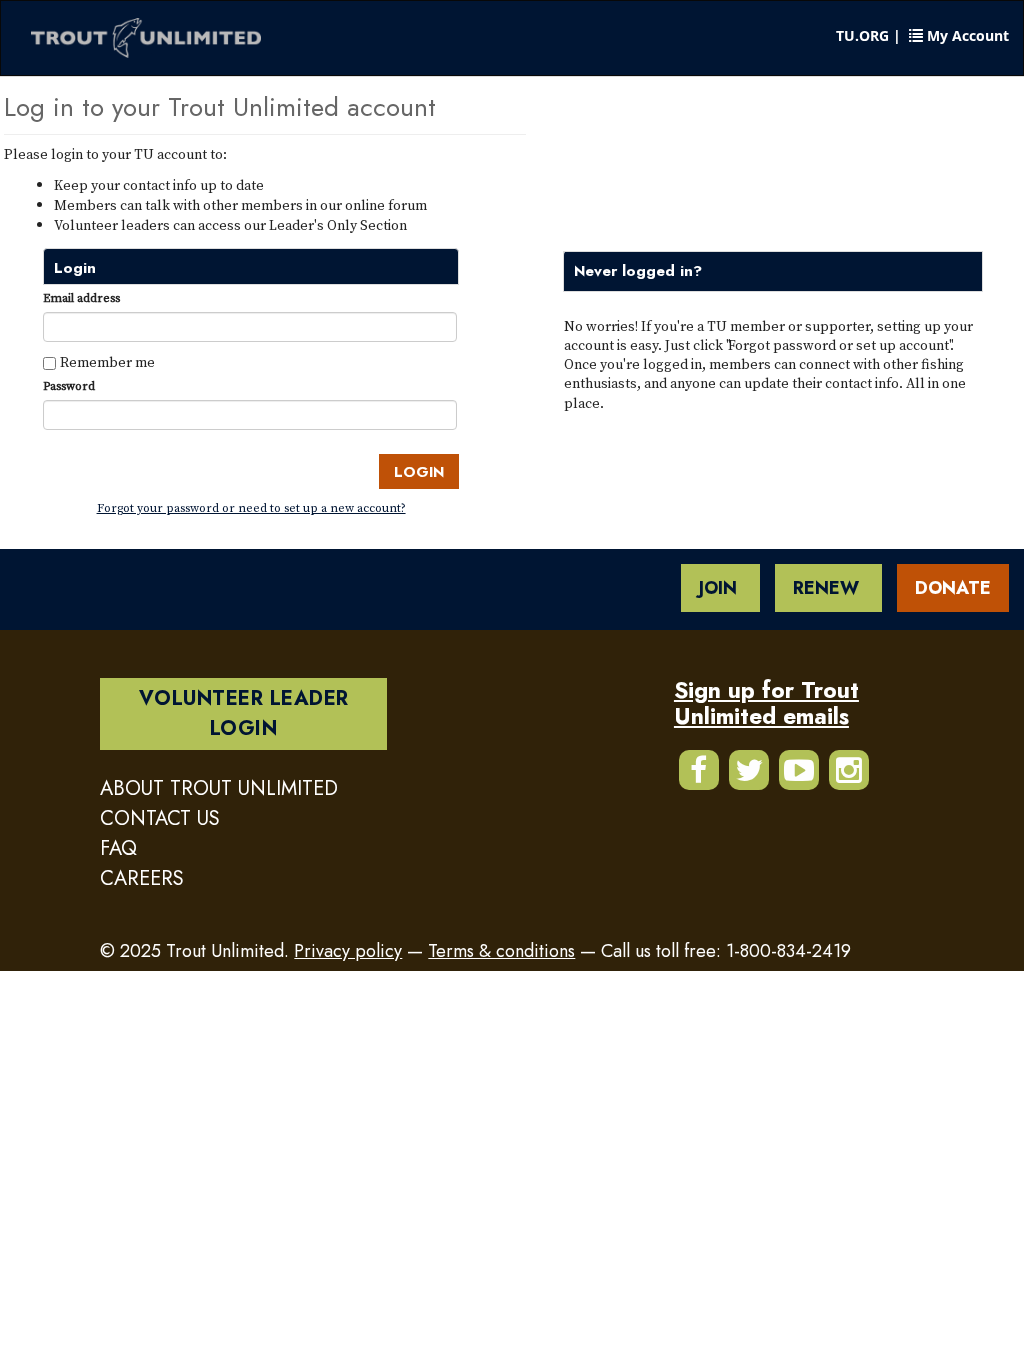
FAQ (118, 848)
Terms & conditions (501, 951)
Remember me (107, 362)
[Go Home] (146, 38)
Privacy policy (348, 951)
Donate (953, 588)
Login (419, 472)
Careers (142, 878)
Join (720, 588)
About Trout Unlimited (219, 788)
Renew (828, 588)
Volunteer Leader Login (244, 713)
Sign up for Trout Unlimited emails (766, 702)
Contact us (160, 818)
